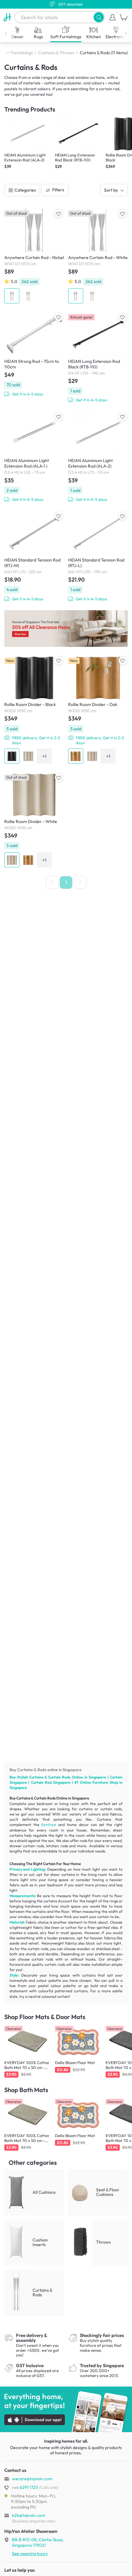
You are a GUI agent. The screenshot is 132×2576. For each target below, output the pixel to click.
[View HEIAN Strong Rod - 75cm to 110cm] (34, 354)
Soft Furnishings (17, 53)
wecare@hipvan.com (32, 2479)
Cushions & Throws (56, 53)
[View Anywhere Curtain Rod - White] (98, 256)
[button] (99, 17)
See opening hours (30, 2554)
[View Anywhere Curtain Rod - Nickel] (34, 256)
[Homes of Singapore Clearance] (66, 629)
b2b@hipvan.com (29, 2515)
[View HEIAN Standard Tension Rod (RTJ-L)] (98, 556)
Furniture (100, 1782)
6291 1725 (25, 2487)
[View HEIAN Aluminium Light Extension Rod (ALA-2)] (98, 457)
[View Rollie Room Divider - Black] (34, 710)
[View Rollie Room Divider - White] (34, 820)
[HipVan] (7, 17)
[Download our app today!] (66, 2409)
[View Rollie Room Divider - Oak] (98, 710)
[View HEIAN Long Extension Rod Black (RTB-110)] (98, 357)
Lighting (38, 1869)
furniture (49, 1825)
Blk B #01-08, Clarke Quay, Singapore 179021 (38, 2542)
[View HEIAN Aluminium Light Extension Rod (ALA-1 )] (34, 457)
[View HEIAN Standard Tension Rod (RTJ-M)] (34, 556)
